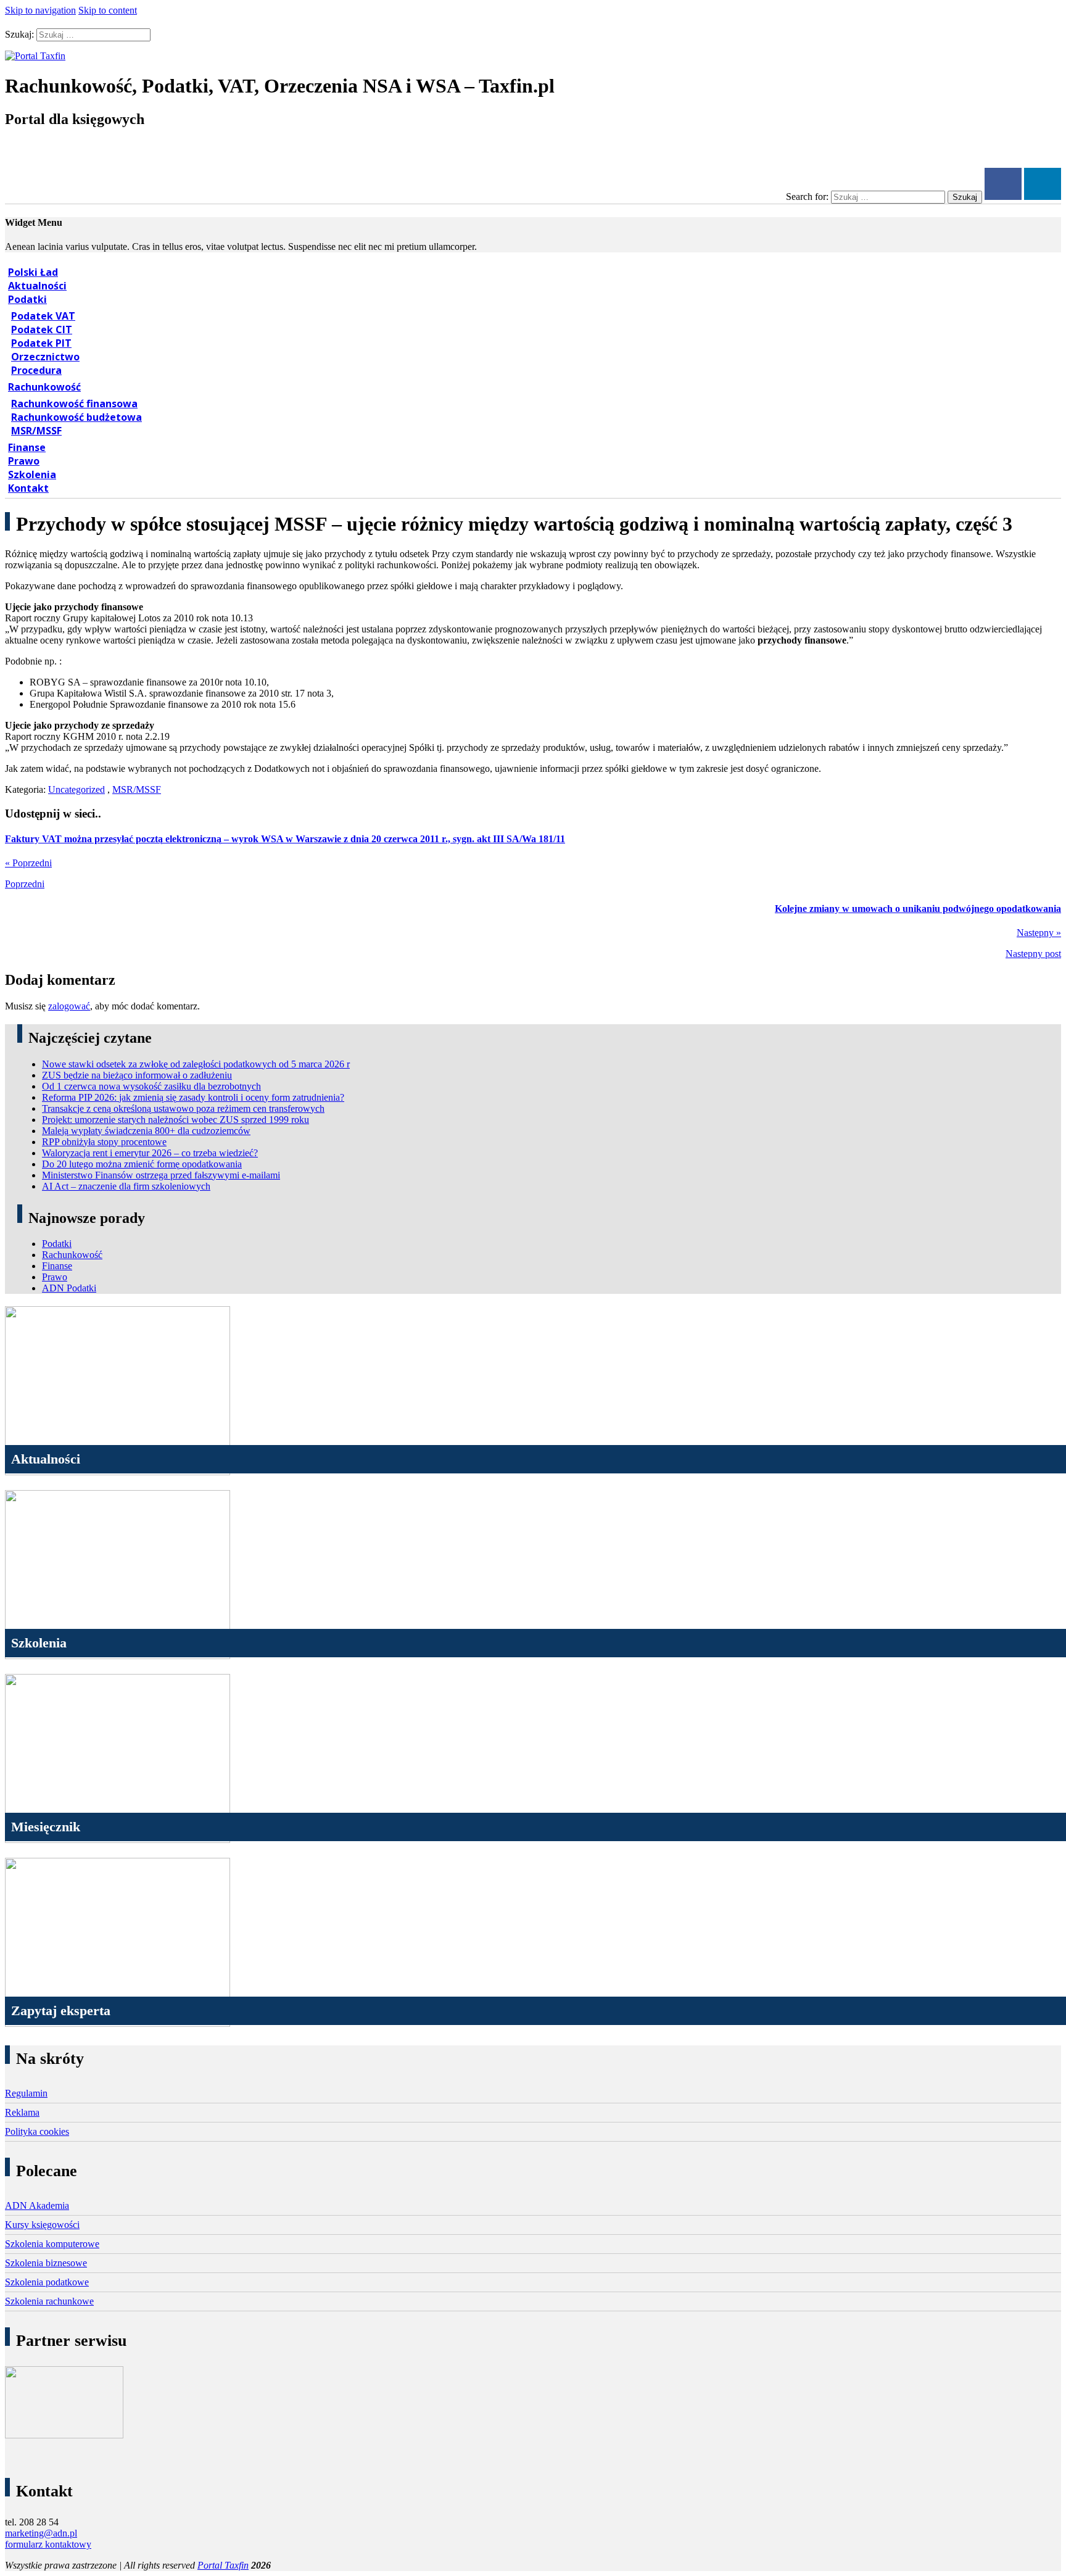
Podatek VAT (43, 316)
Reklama (22, 2112)
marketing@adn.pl (41, 2533)
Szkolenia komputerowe (52, 2244)
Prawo (24, 461)
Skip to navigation (40, 10)
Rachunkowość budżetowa (76, 417)
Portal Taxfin (223, 2565)
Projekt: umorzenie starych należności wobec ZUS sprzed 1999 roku (176, 1120)
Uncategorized (76, 789)
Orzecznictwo (45, 357)
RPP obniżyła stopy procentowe (104, 1142)
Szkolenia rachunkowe (49, 2301)
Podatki (27, 299)
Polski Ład (33, 272)
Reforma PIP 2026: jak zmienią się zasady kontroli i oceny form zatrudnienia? (193, 1097)
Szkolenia (32, 474)
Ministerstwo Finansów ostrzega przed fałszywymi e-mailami (161, 1175)
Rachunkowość (44, 387)
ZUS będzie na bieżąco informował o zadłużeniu (137, 1075)
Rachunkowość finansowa (74, 404)
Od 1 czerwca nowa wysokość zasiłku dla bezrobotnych (151, 1086)
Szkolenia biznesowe (46, 2263)
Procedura (36, 370)
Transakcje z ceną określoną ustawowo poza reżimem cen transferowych (183, 1108)
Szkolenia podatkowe (47, 2282)
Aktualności (37, 286)
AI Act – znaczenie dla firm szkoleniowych (126, 1186)
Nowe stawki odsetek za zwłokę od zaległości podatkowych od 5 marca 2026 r (196, 1064)
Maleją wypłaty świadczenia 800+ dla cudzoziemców (146, 1131)
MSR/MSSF (36, 431)
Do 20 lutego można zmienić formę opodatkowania (142, 1164)
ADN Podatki (69, 1288)
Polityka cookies (37, 2131)
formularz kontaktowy (48, 2544)
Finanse (27, 447)
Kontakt (28, 488)
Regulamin (26, 2093)
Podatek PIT (41, 343)
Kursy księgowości (42, 2225)
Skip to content (108, 10)
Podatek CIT (42, 329)
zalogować (69, 1006)
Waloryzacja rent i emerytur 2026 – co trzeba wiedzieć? (150, 1153)
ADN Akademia (37, 2205)
